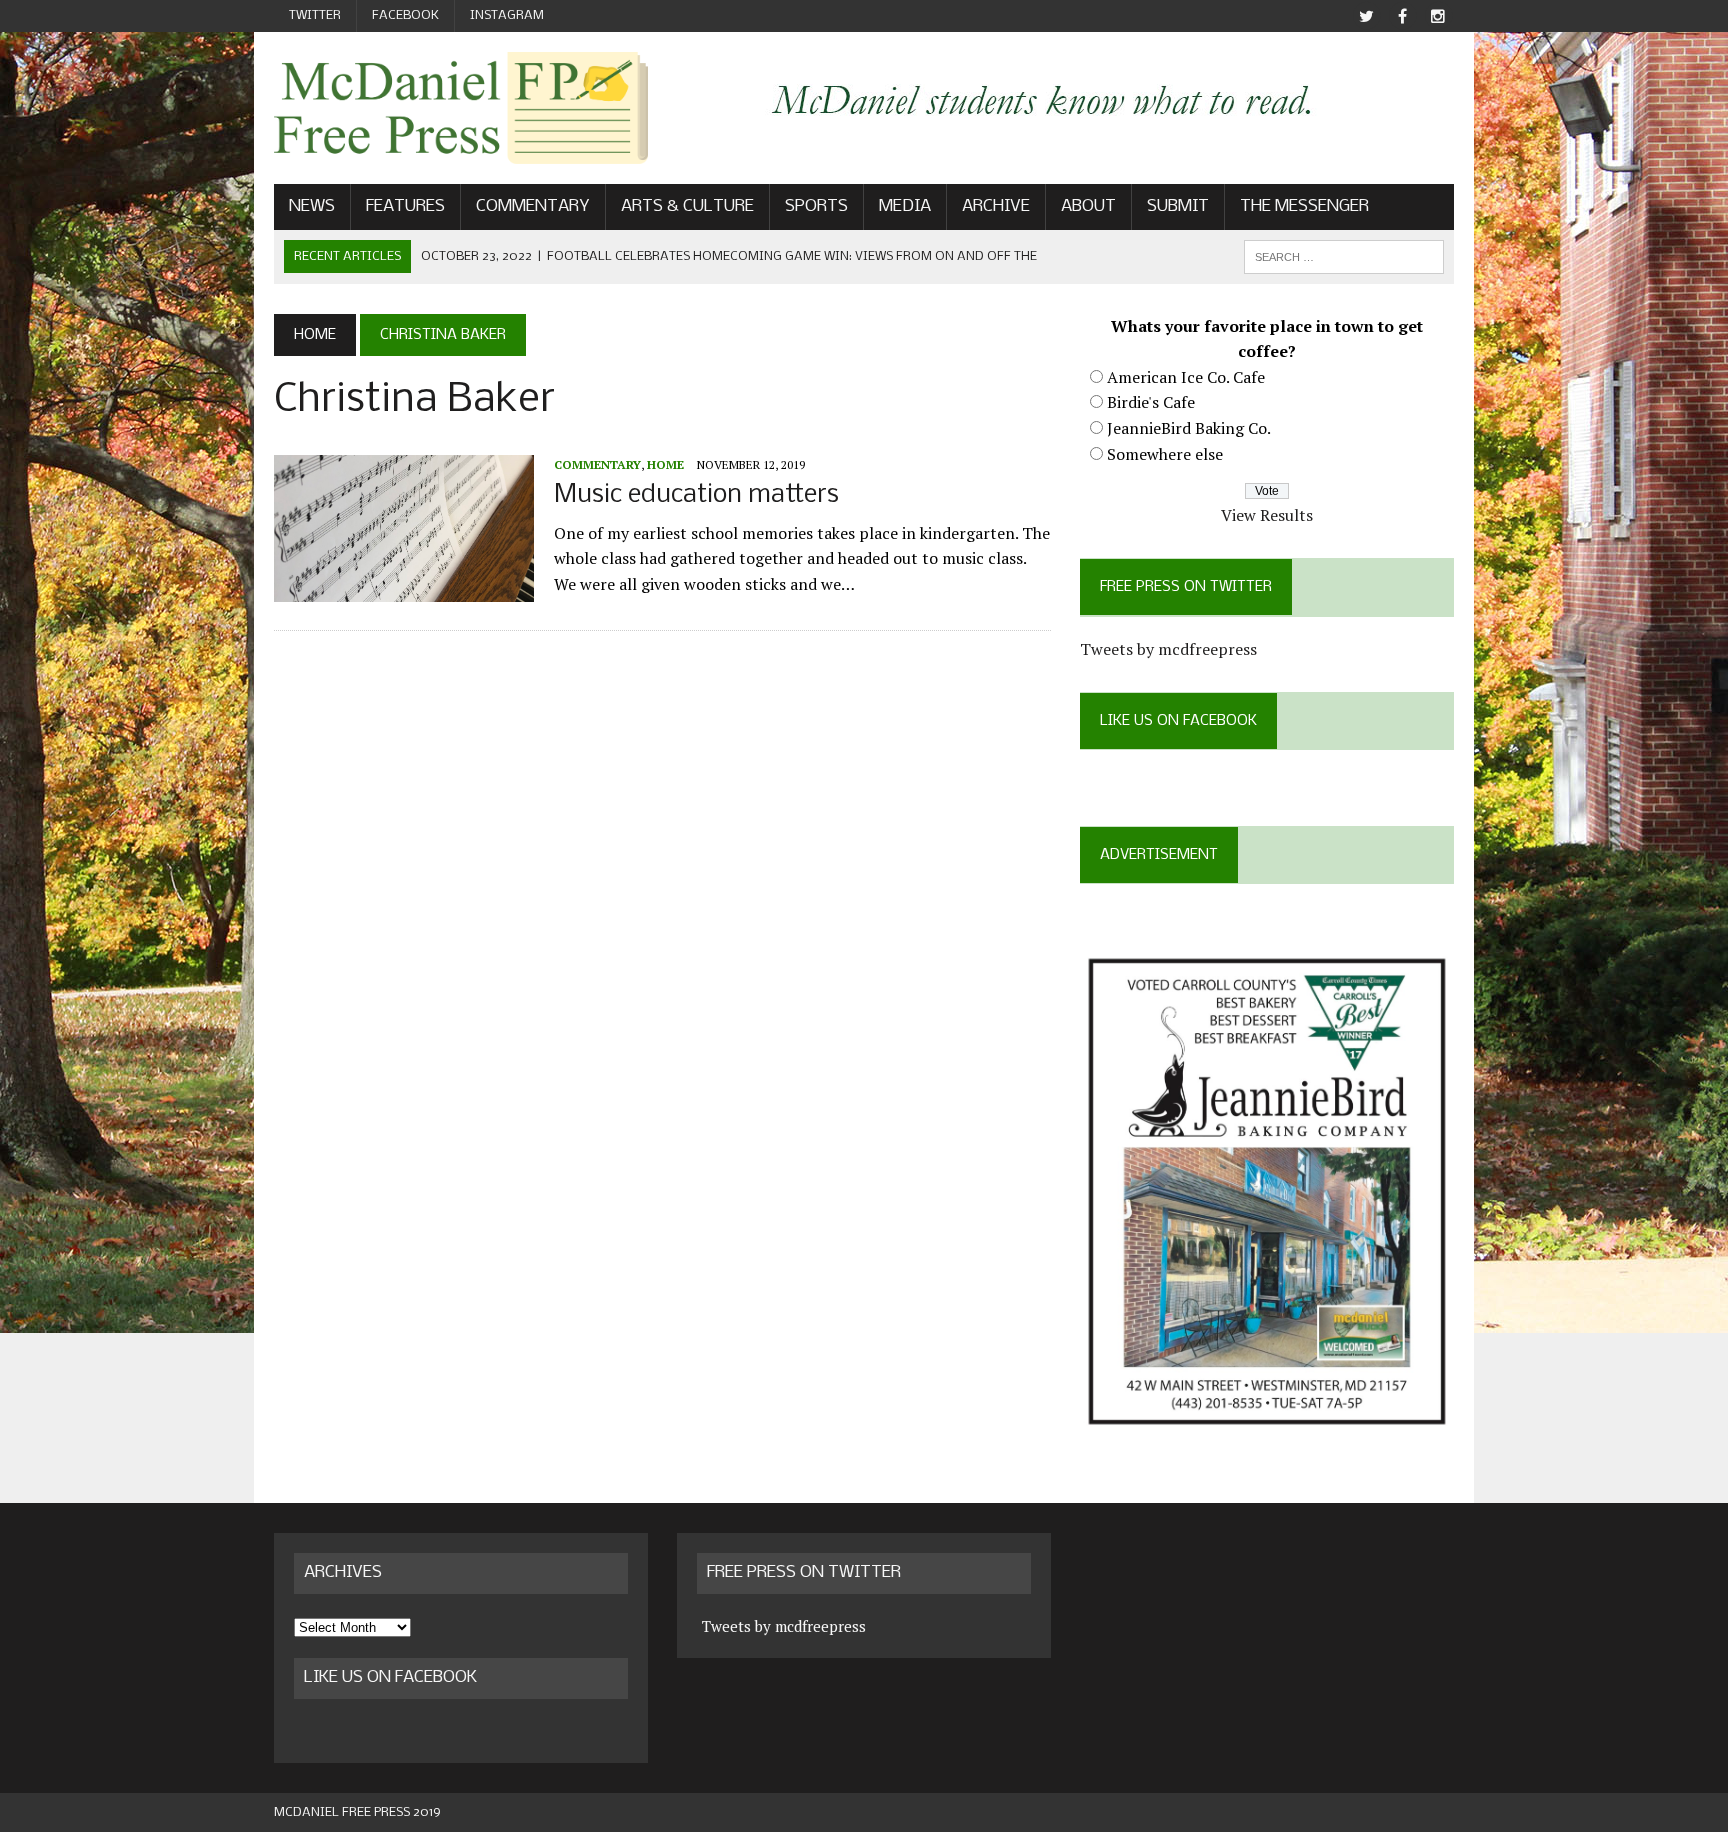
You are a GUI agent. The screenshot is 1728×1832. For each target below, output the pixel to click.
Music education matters (696, 495)
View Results (1267, 515)
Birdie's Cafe (1151, 402)
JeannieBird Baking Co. (1189, 428)
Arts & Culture (687, 206)
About (1088, 206)
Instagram (507, 15)
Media (905, 206)
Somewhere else (1165, 454)
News (312, 206)
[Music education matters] (404, 588)
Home (665, 464)
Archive (996, 206)
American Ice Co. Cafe (1186, 377)
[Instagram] (1438, 16)
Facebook (405, 15)
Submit (1178, 206)
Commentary (533, 206)
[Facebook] (1402, 16)
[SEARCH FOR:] (1344, 256)
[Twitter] (1366, 16)
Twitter (315, 15)
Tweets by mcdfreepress (1168, 649)
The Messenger (1304, 206)
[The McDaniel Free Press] (461, 108)
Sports (816, 206)
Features (405, 206)
